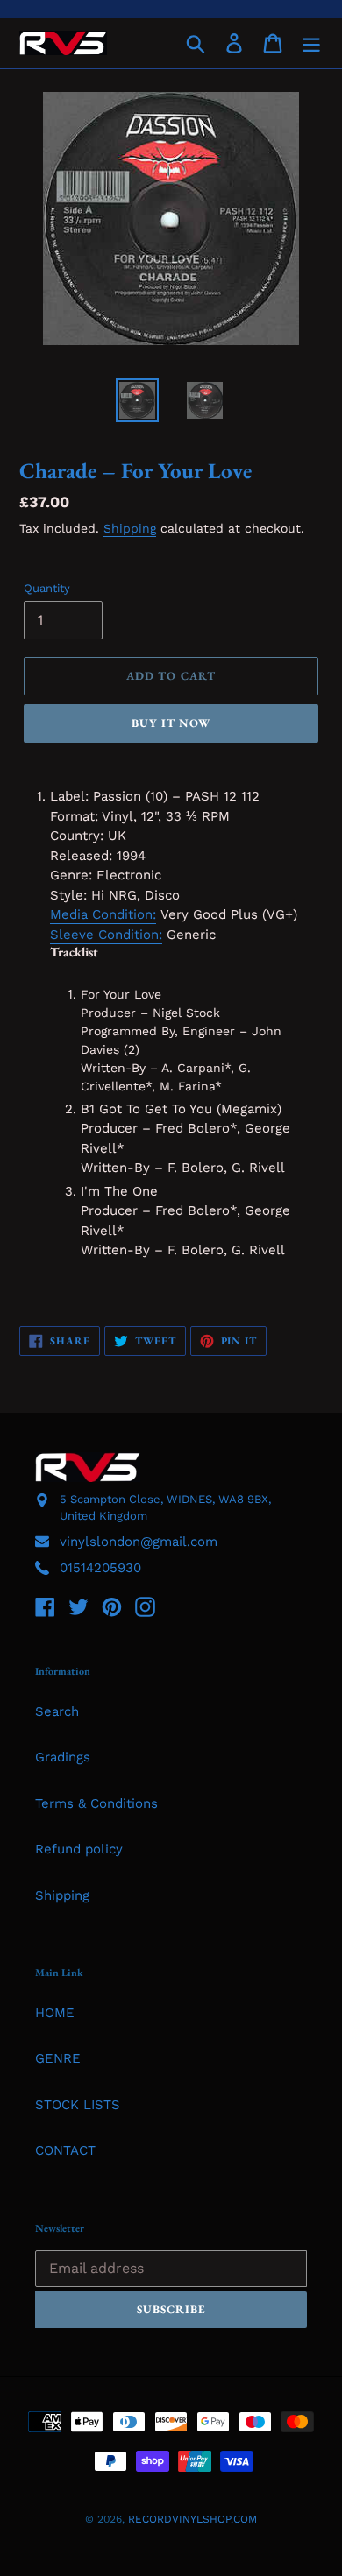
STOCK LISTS (78, 2105)
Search (57, 1711)
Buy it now (171, 723)
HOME (55, 2013)
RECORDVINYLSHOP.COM (192, 2519)
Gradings (63, 1757)
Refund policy (79, 1849)
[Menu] (311, 43)
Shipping (130, 528)
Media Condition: (103, 914)
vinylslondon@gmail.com (139, 1542)
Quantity (47, 588)
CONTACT (65, 2150)
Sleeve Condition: (106, 935)
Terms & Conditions (96, 1803)
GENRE (58, 2058)
